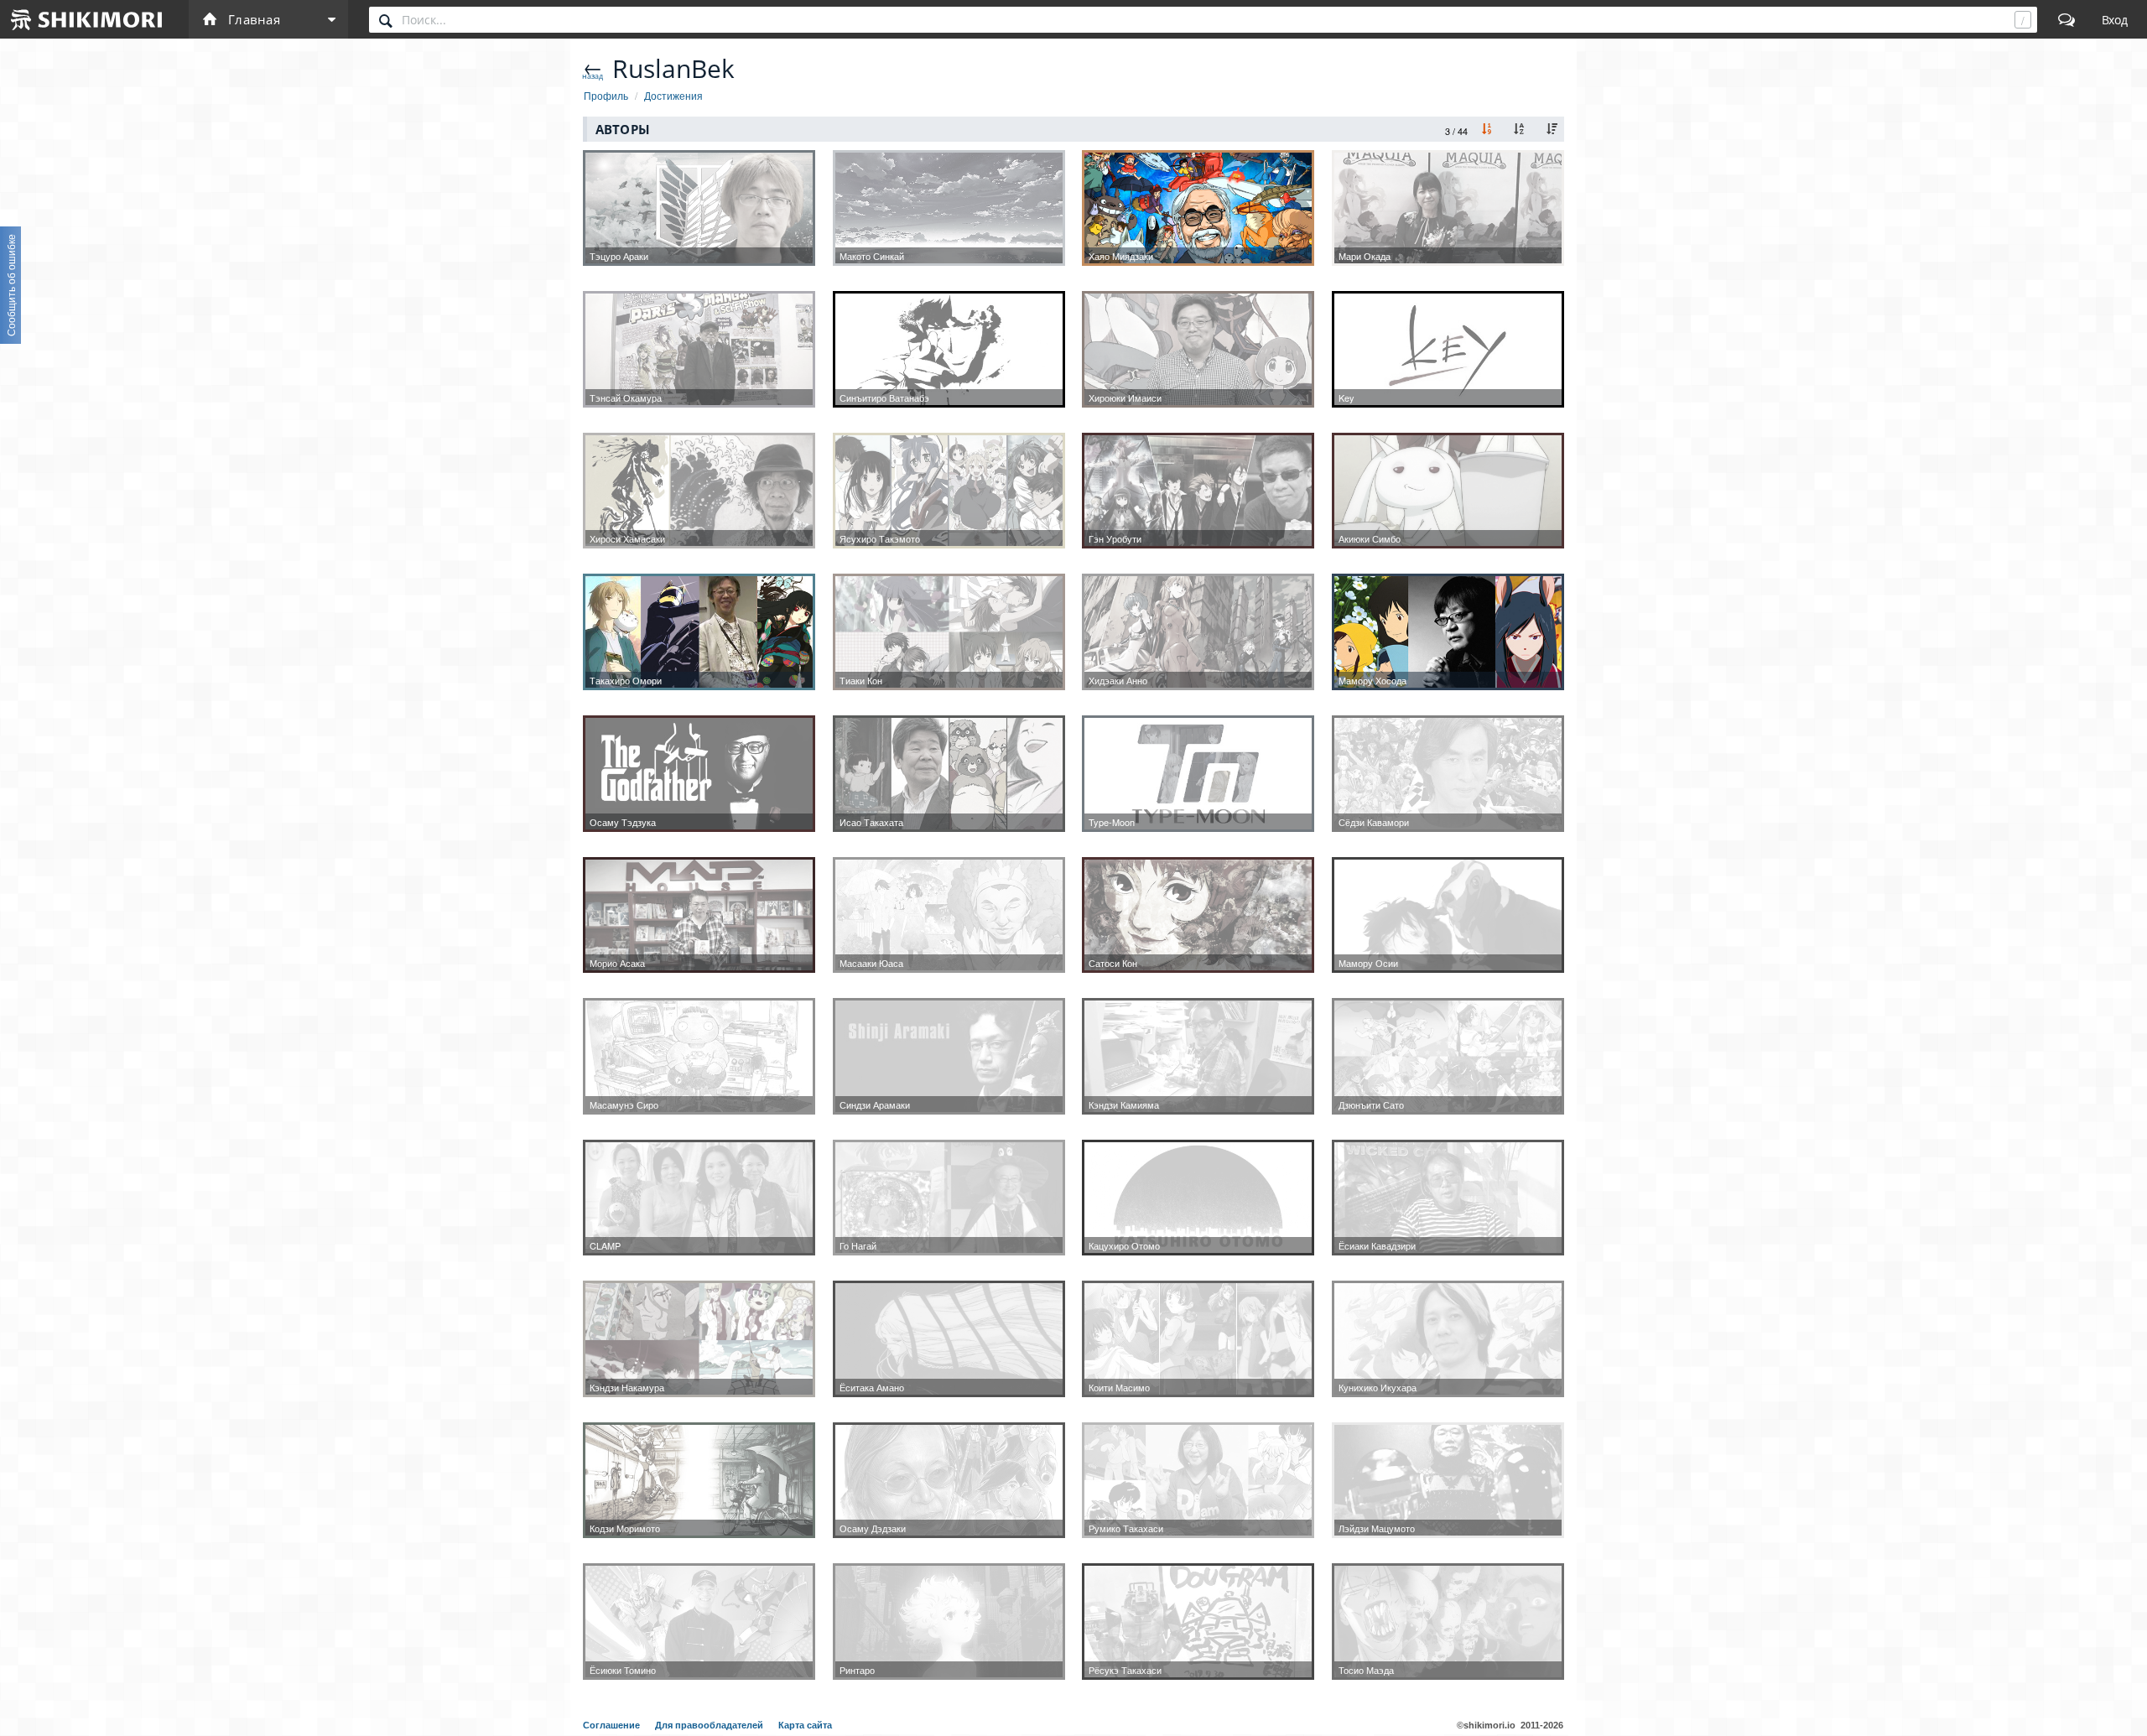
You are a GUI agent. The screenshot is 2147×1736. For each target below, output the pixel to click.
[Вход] (2115, 19)
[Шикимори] (87, 19)
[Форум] (2066, 19)
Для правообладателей (710, 1725)
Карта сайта (805, 1725)
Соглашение (613, 1725)
